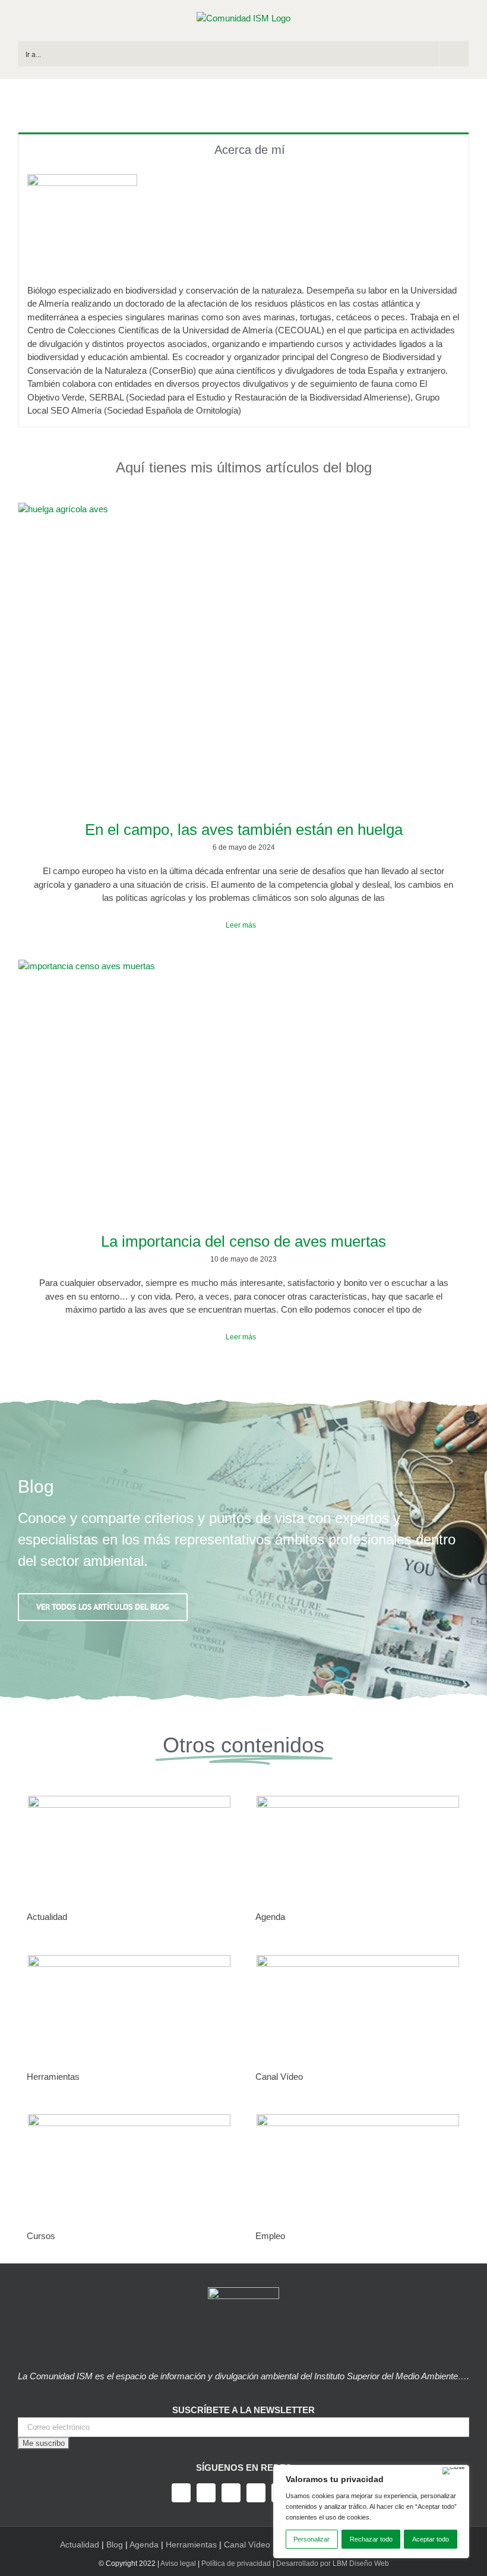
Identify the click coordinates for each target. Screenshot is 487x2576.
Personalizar (312, 2539)
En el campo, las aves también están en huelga (244, 830)
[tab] (243, 149)
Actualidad (80, 2545)
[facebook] (181, 2493)
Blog (115, 2545)
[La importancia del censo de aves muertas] (243, 1087)
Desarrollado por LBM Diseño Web (333, 2564)
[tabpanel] (243, 296)
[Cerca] (454, 2471)
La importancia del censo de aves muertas (243, 1241)
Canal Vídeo (247, 2545)
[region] (371, 2512)
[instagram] (231, 2493)
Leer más (241, 925)
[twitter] (206, 2493)
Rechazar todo (371, 2539)
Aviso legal (178, 2564)
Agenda (144, 2545)
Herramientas (191, 2545)
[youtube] (256, 2493)
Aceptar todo (431, 2539)
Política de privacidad (236, 2564)
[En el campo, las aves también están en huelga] (243, 652)
